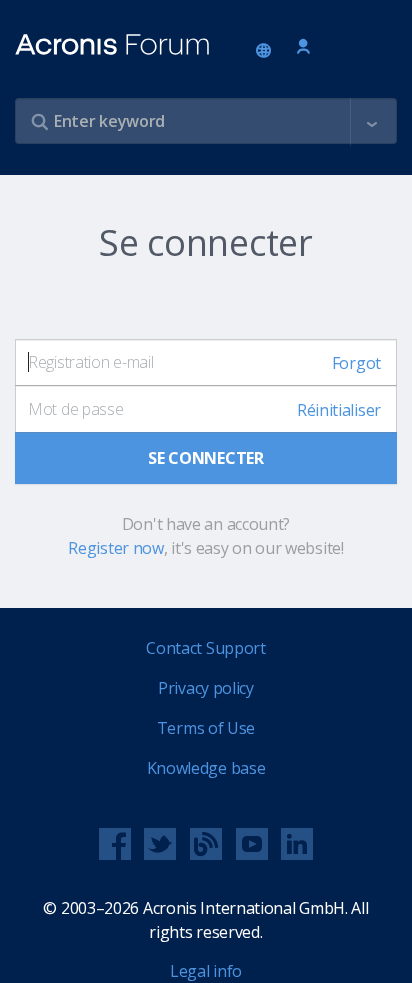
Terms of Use (206, 728)
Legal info (206, 971)
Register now (115, 548)
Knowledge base (206, 768)
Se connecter (303, 47)
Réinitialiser (339, 410)
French (267, 52)
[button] (372, 122)
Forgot (356, 363)
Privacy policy (206, 688)
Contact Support (206, 648)
